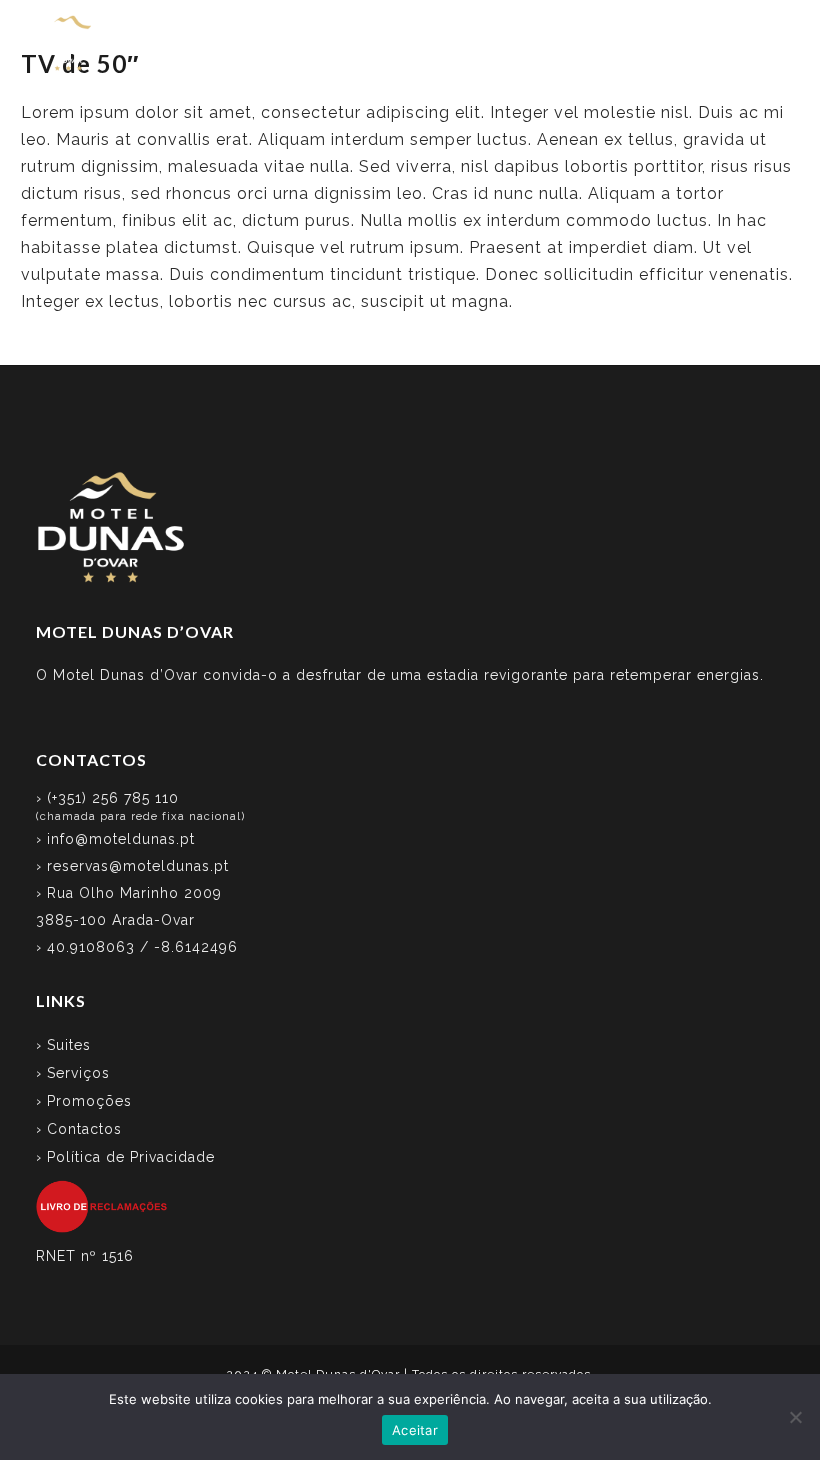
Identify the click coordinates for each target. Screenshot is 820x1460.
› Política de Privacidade (125, 1157)
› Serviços (73, 1073)
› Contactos (79, 1129)
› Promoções (84, 1101)
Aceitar (415, 1430)
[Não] (795, 1417)
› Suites (63, 1045)
